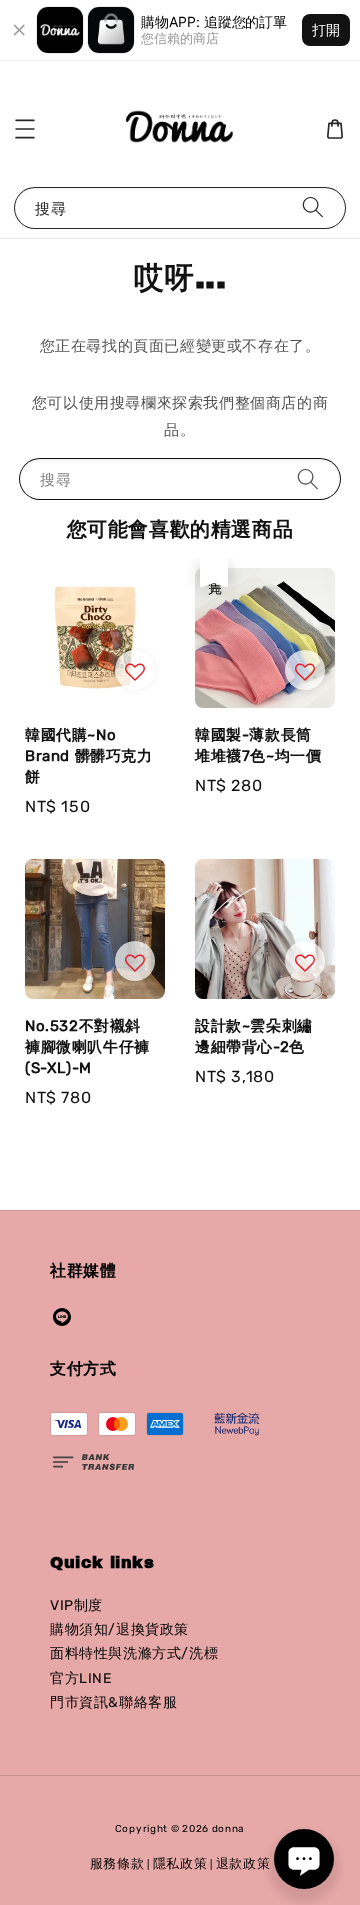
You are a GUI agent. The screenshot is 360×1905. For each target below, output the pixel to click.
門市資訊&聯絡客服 (113, 1702)
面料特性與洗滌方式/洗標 (134, 1653)
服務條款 (117, 1863)
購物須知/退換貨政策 (119, 1629)
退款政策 (243, 1863)
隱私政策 (180, 1863)
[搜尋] (313, 207)
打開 (326, 29)
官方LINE (81, 1678)
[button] (25, 129)
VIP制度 (76, 1605)
